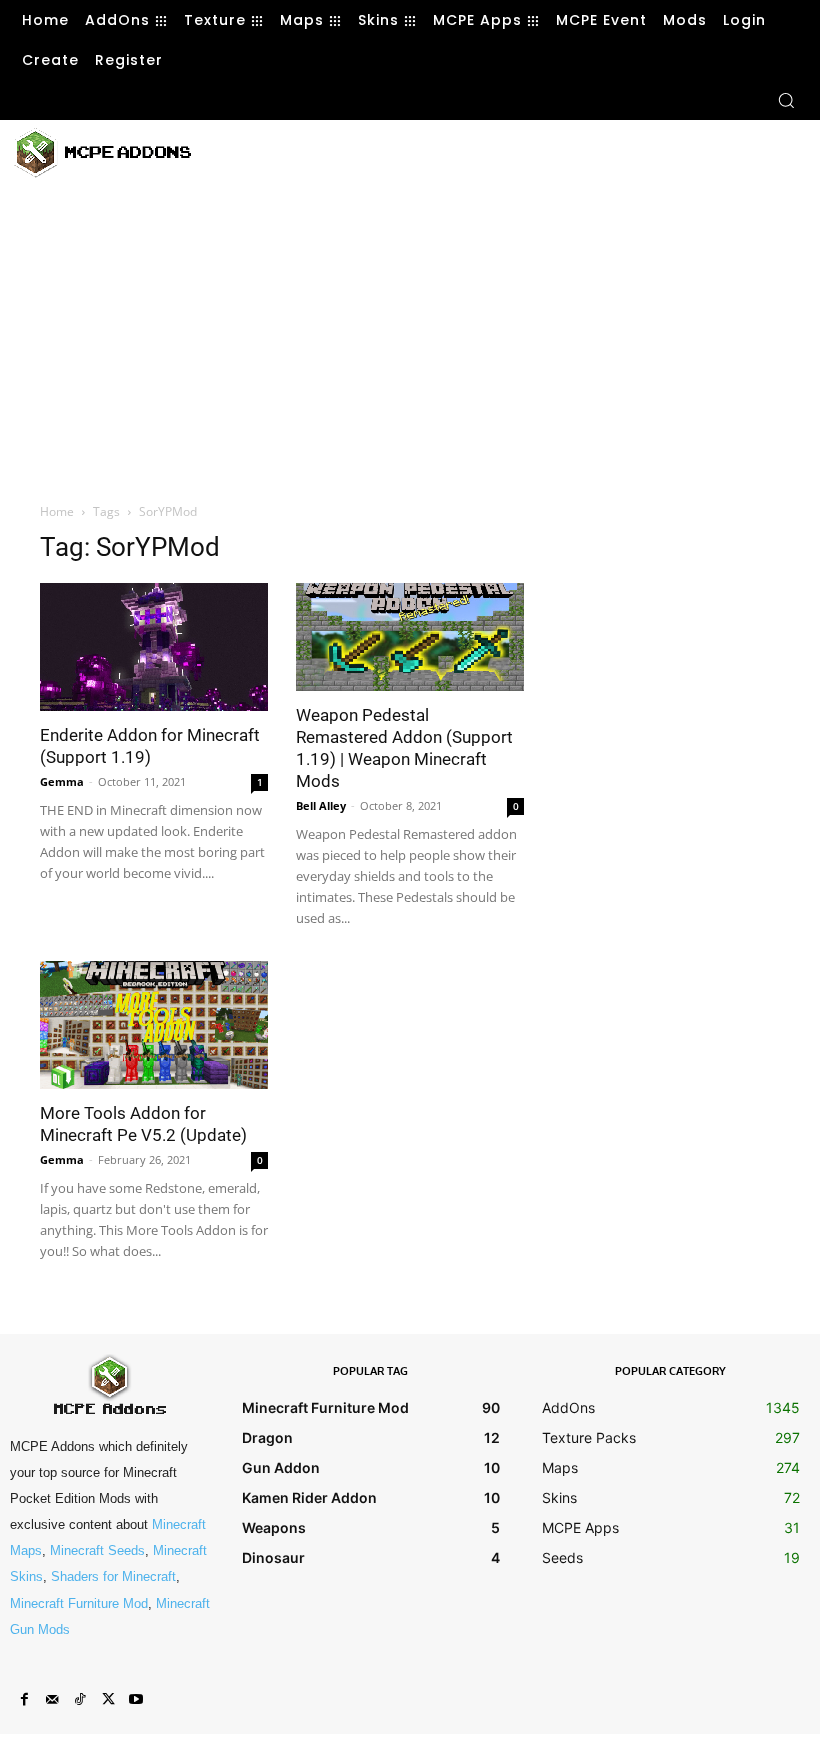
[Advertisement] (453, 150)
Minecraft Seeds (97, 1550)
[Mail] (52, 1700)
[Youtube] (136, 1700)
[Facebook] (24, 1700)
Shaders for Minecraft (113, 1576)
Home (57, 511)
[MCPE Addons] (102, 153)
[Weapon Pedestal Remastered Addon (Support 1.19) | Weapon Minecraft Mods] (410, 636)
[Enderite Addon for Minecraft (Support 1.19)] (154, 647)
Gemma (62, 781)
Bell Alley (321, 805)
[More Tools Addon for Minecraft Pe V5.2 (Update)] (154, 1025)
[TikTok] (80, 1700)
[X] (108, 1700)
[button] (786, 100)
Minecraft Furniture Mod (79, 1603)
